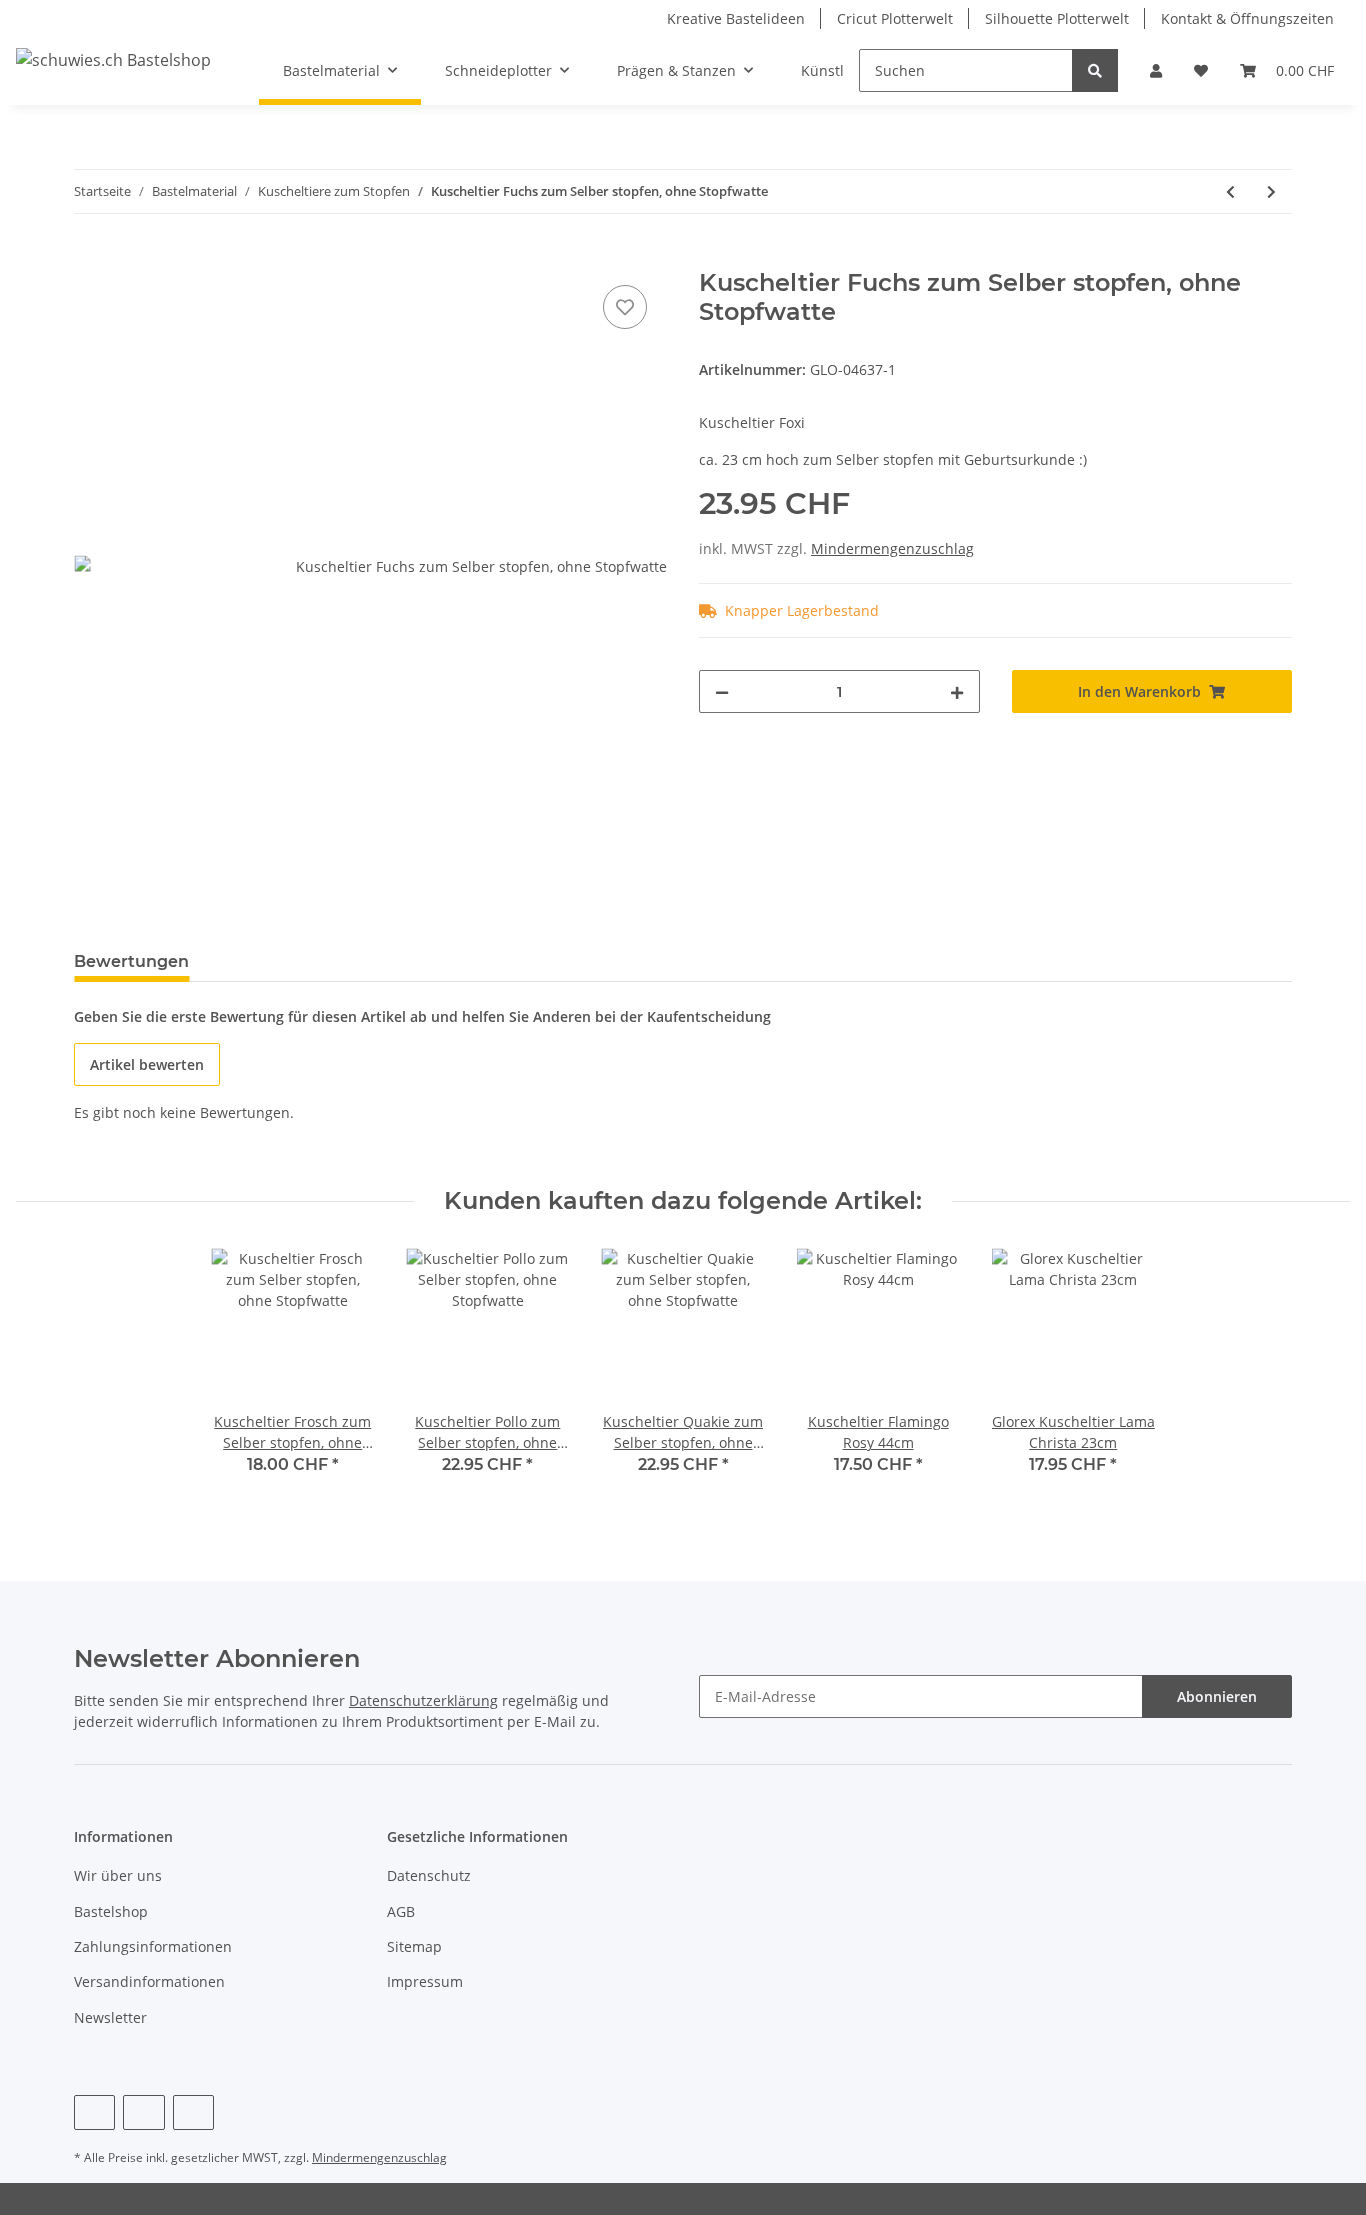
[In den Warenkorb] (90, 258)
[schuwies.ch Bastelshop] (113, 59)
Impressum (425, 1981)
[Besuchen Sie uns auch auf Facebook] (94, 2112)
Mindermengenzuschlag (892, 548)
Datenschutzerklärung (423, 1700)
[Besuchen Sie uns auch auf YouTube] (143, 2112)
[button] (1156, 70)
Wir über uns (118, 1875)
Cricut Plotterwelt (895, 18)
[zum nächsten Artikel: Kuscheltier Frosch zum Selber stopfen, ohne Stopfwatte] (1271, 191)
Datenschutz (429, 1875)
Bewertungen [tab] (131, 961)
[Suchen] (1095, 70)
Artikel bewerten (147, 1064)
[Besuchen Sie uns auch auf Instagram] (193, 2112)
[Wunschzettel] (1201, 70)
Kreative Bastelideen (736, 18)
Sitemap (414, 1946)
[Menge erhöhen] (957, 691)
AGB (401, 1911)
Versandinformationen (149, 1981)
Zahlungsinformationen (153, 1946)
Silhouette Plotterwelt (1057, 18)
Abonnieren (1217, 1696)
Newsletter (110, 2017)
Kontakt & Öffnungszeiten (1247, 18)
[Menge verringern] (722, 691)
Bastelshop (111, 1911)
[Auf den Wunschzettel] (625, 307)
